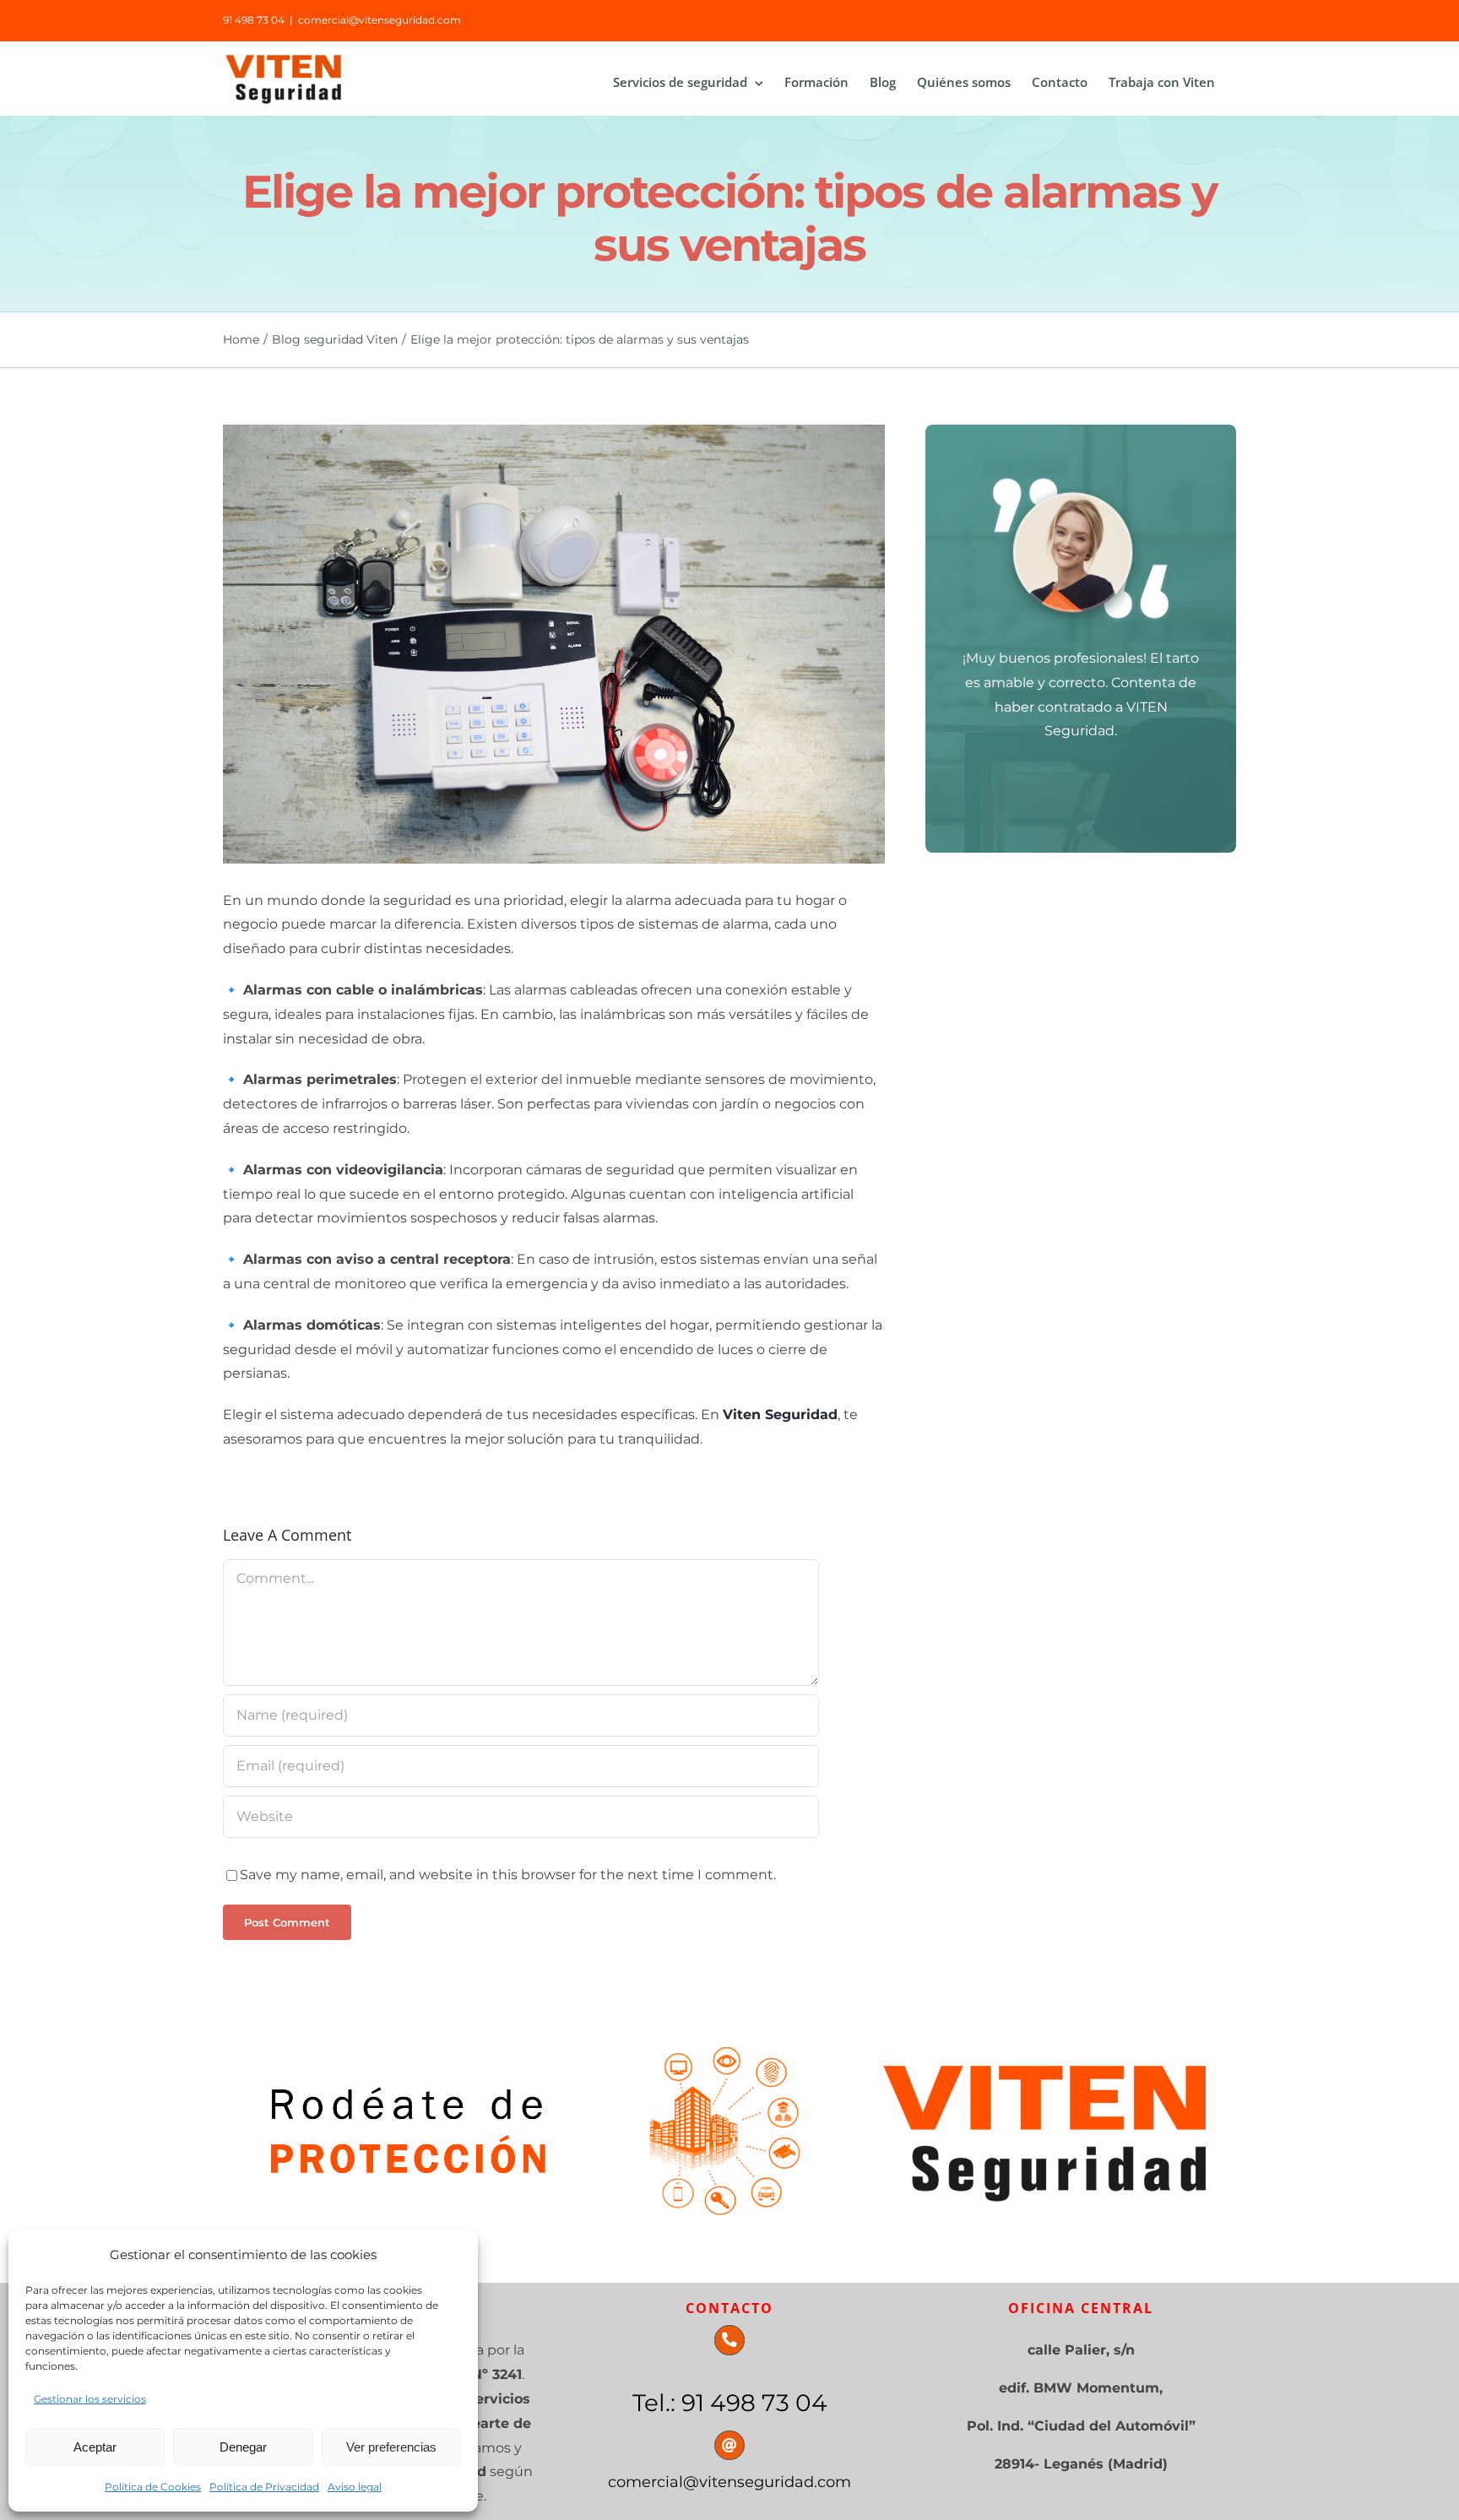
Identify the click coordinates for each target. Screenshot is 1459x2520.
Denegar (243, 2447)
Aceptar (95, 2447)
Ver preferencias (391, 2447)
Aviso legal (355, 2487)
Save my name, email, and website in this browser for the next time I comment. (508, 1875)
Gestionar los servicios (90, 2399)
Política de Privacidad (264, 2487)
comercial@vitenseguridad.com (380, 20)
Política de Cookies (153, 2487)
